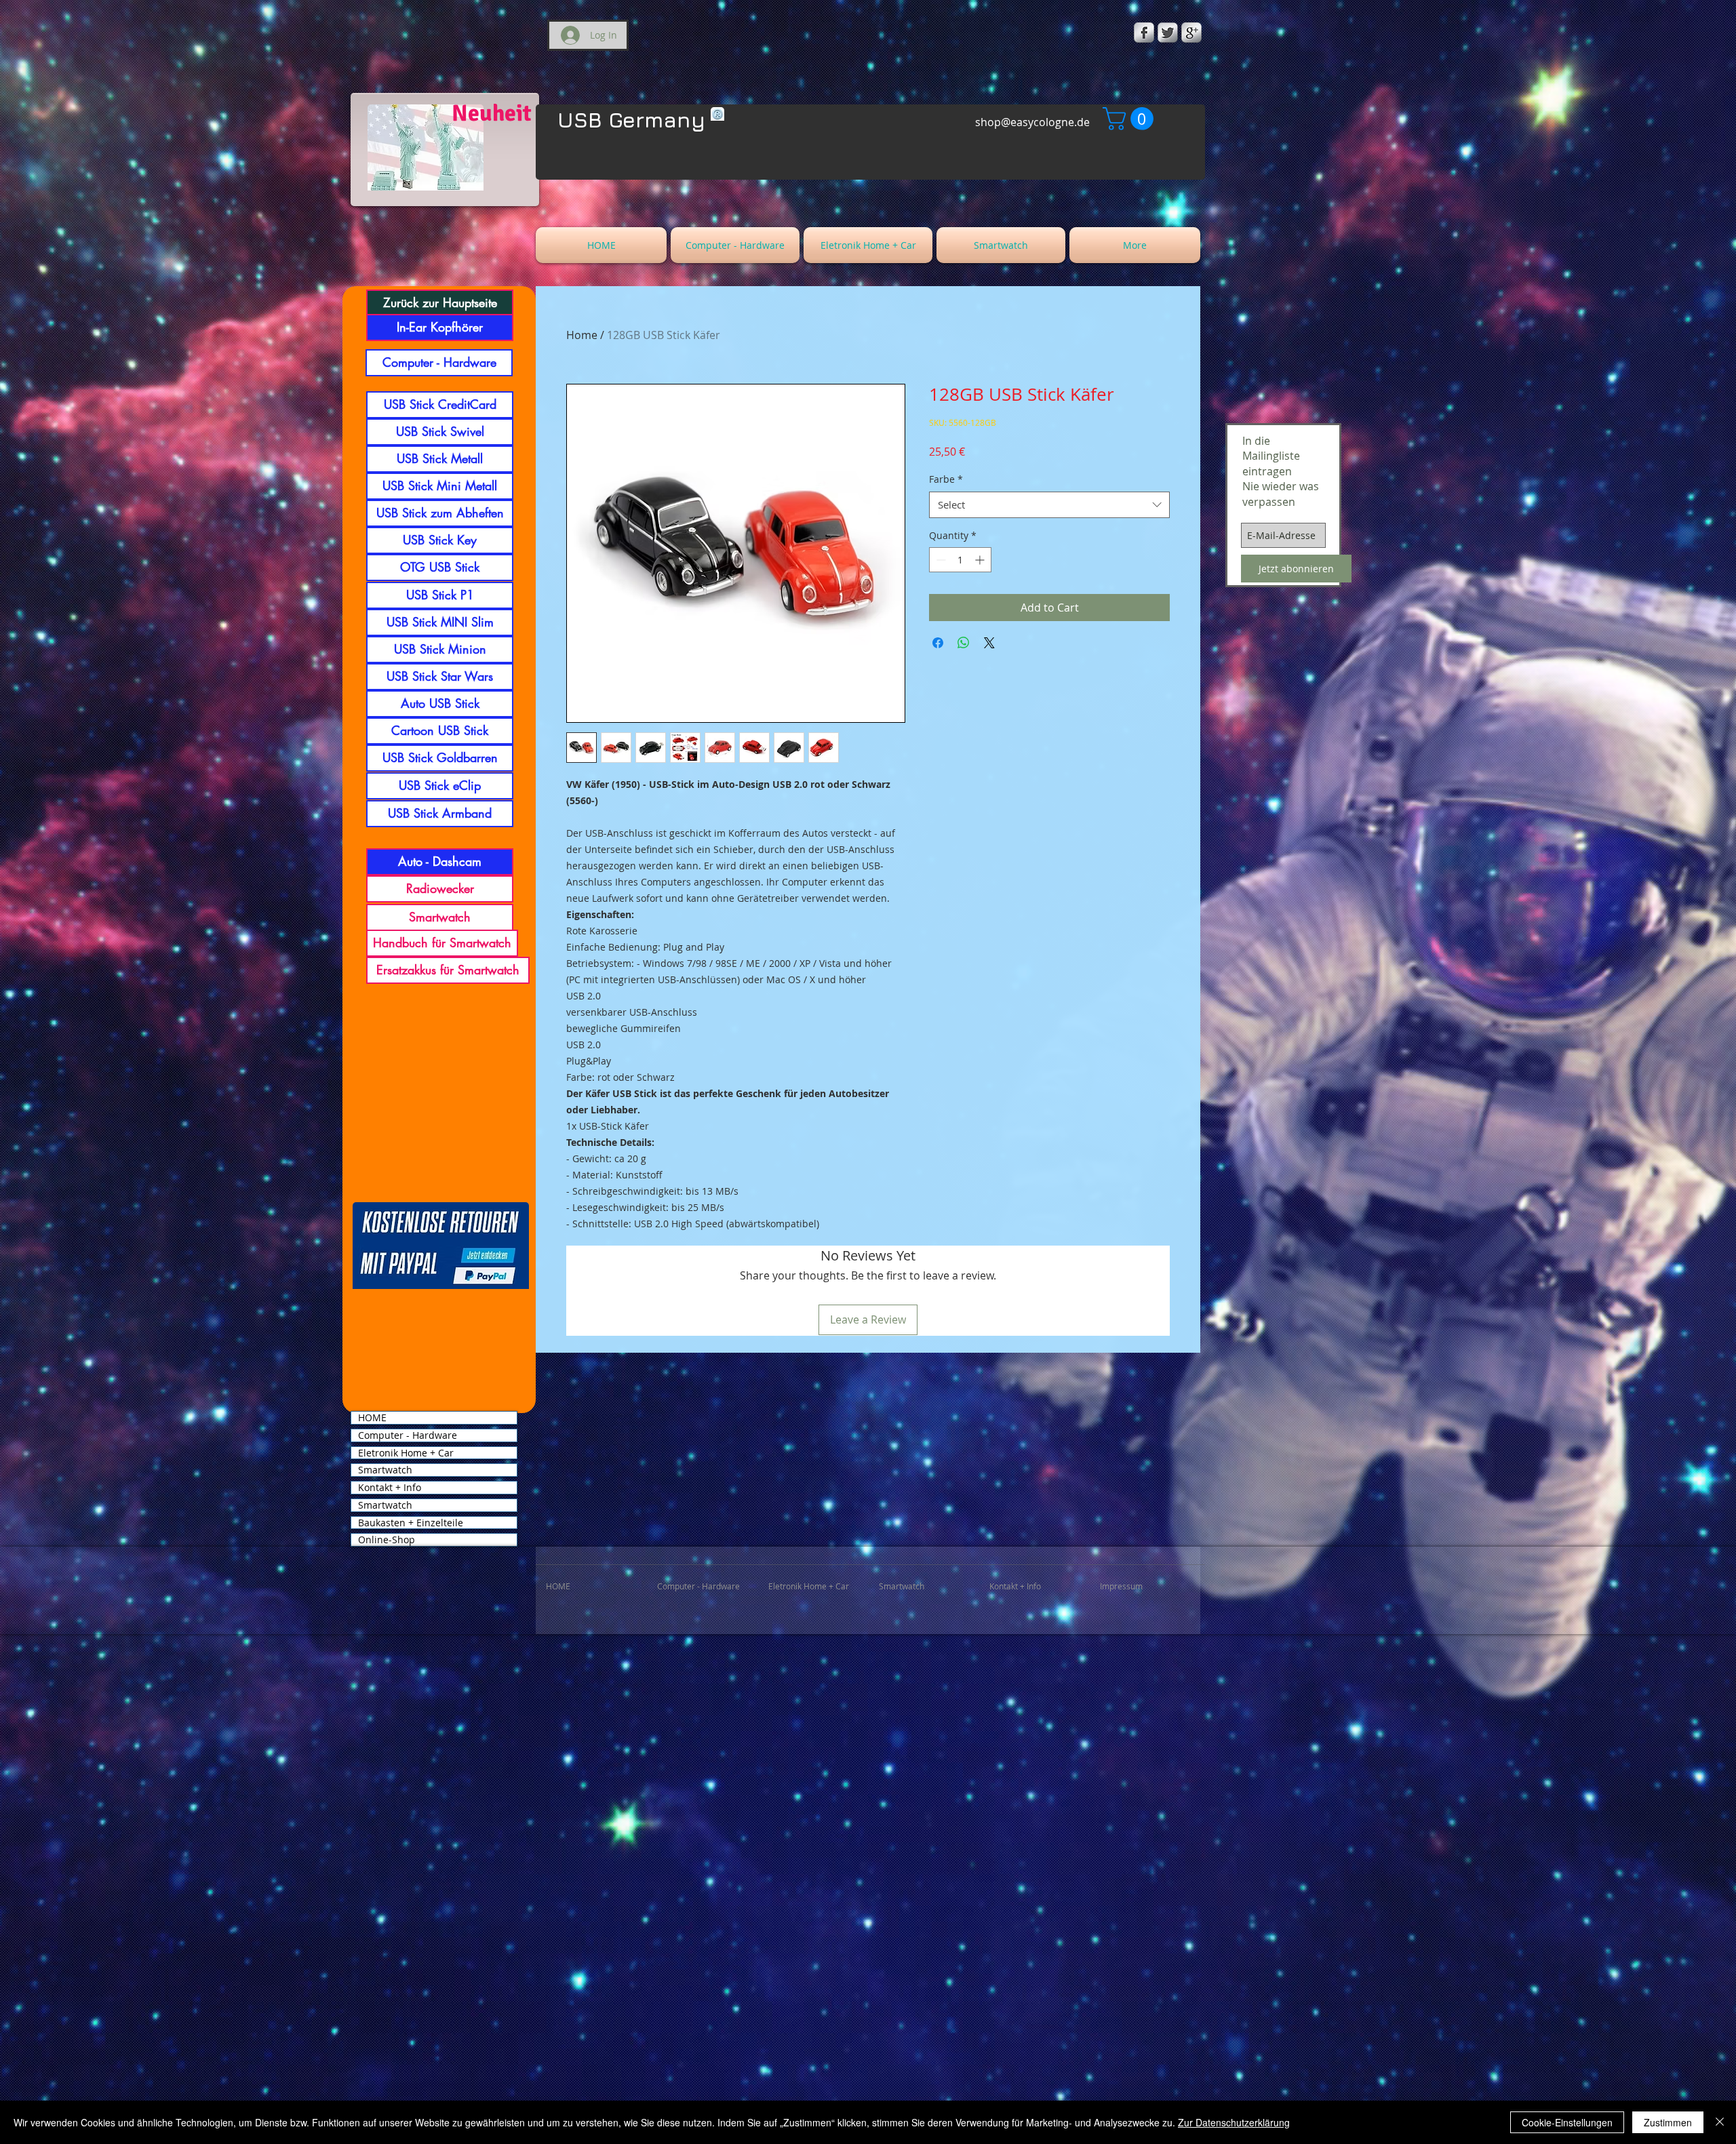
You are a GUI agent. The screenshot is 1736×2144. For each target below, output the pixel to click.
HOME (372, 1418)
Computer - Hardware (408, 1435)
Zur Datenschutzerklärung (1234, 2122)
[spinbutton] (960, 560)
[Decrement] (940, 560)
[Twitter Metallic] (1168, 33)
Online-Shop (387, 1540)
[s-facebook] (1144, 33)
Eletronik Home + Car (406, 1453)
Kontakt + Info (390, 1488)
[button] (1131, 119)
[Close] (1720, 2122)
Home (582, 335)
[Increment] (981, 560)
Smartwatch (385, 1470)
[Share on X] (989, 643)
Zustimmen (1668, 2122)
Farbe (946, 479)
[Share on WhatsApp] (964, 643)
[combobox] (1049, 505)
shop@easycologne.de (1032, 122)
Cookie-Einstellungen (1567, 2122)
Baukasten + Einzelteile (411, 1523)
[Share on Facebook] (938, 643)
